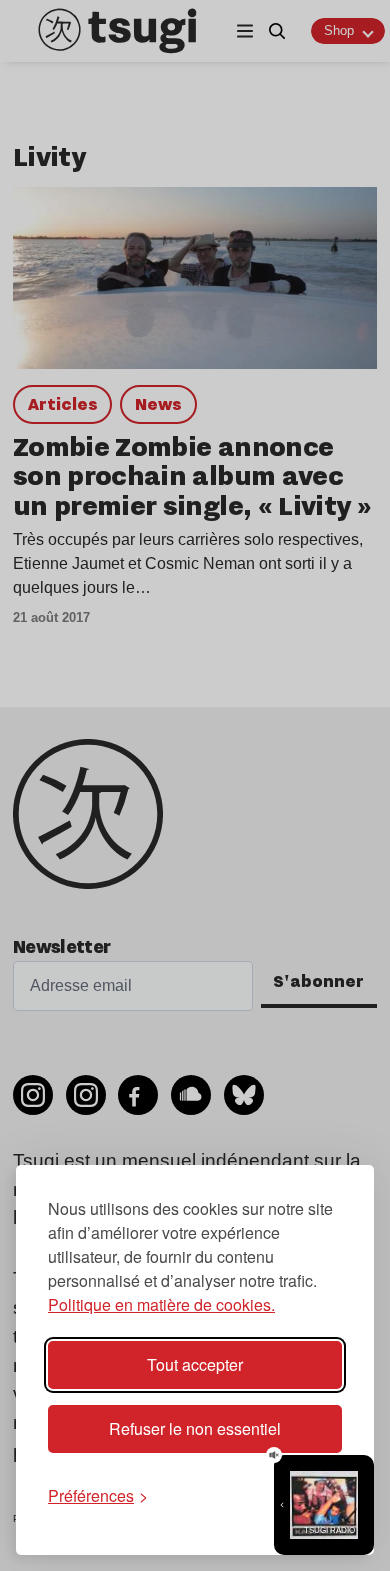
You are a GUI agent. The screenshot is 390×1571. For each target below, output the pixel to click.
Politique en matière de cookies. (161, 1304)
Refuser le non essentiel (195, 1428)
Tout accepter (195, 1364)
